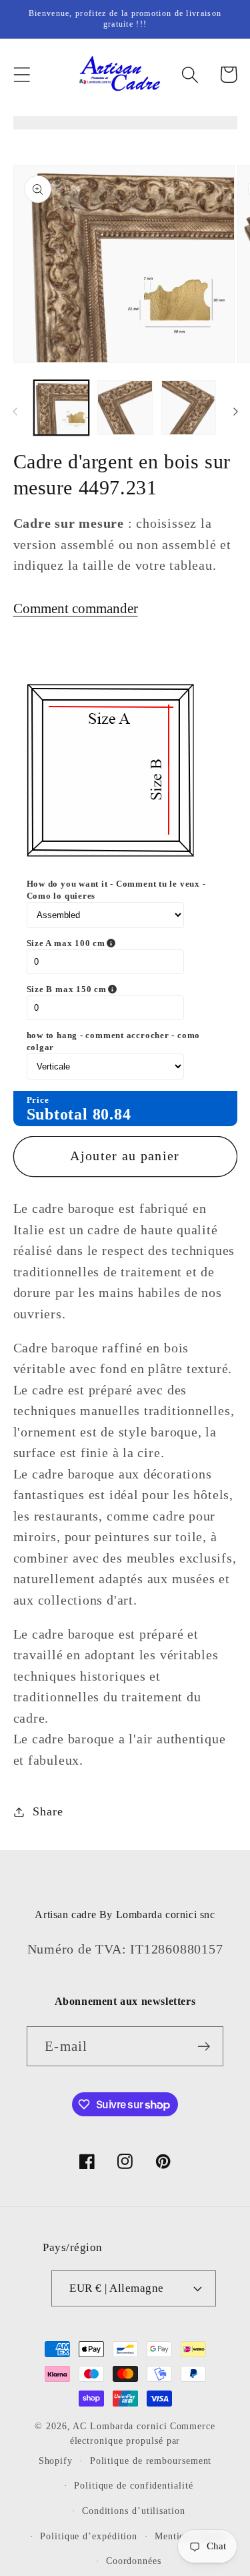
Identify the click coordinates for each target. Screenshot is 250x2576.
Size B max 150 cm (121, 989)
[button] (22, 74)
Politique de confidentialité (133, 2485)
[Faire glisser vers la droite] (235, 412)
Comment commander (76, 608)
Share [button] (48, 1811)
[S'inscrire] (204, 2047)
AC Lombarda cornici (120, 2426)
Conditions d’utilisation (134, 2511)
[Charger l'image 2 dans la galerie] (125, 408)
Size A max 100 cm (120, 943)
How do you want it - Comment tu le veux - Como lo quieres (116, 890)
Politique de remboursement (151, 2461)
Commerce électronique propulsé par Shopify (127, 2443)
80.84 (112, 1114)
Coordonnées (134, 2561)
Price (38, 1100)
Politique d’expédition (89, 2536)
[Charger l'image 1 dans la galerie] (62, 408)
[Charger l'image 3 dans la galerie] (189, 408)
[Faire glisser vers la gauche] (15, 412)
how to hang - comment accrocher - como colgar (114, 1041)
